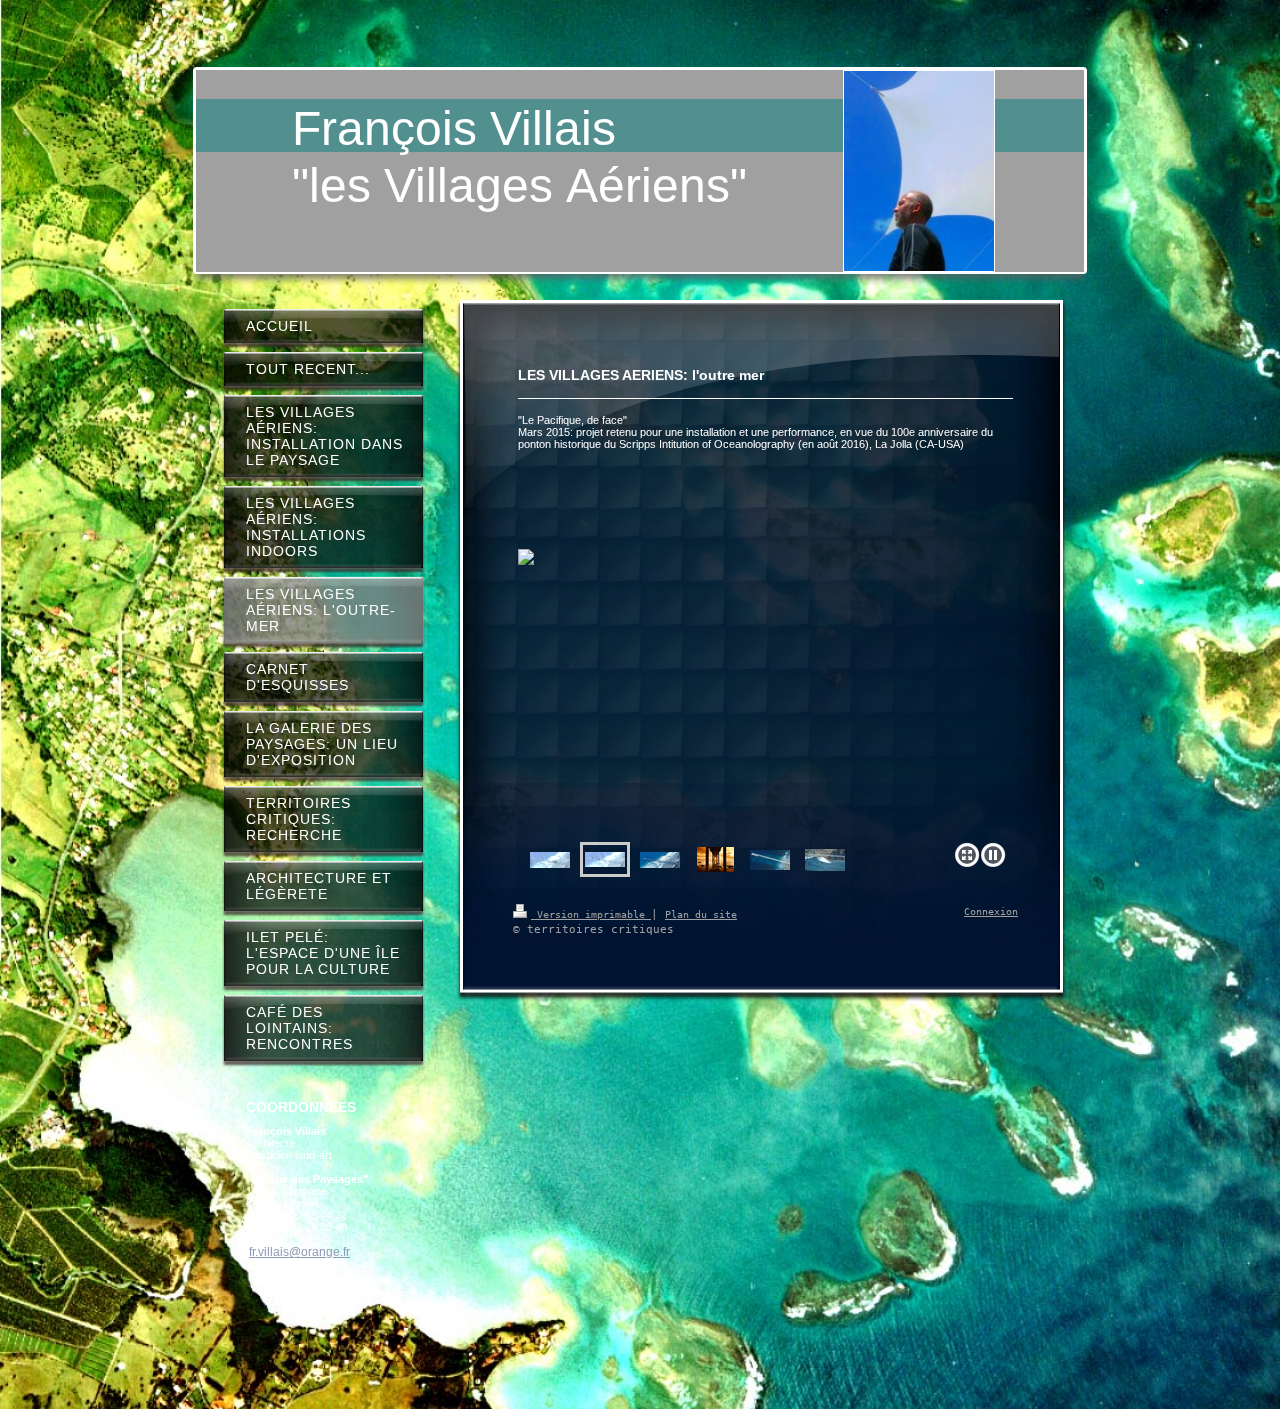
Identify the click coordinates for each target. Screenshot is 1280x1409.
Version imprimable (591, 914)
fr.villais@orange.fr (299, 1252)
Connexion (991, 911)
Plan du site (701, 914)
